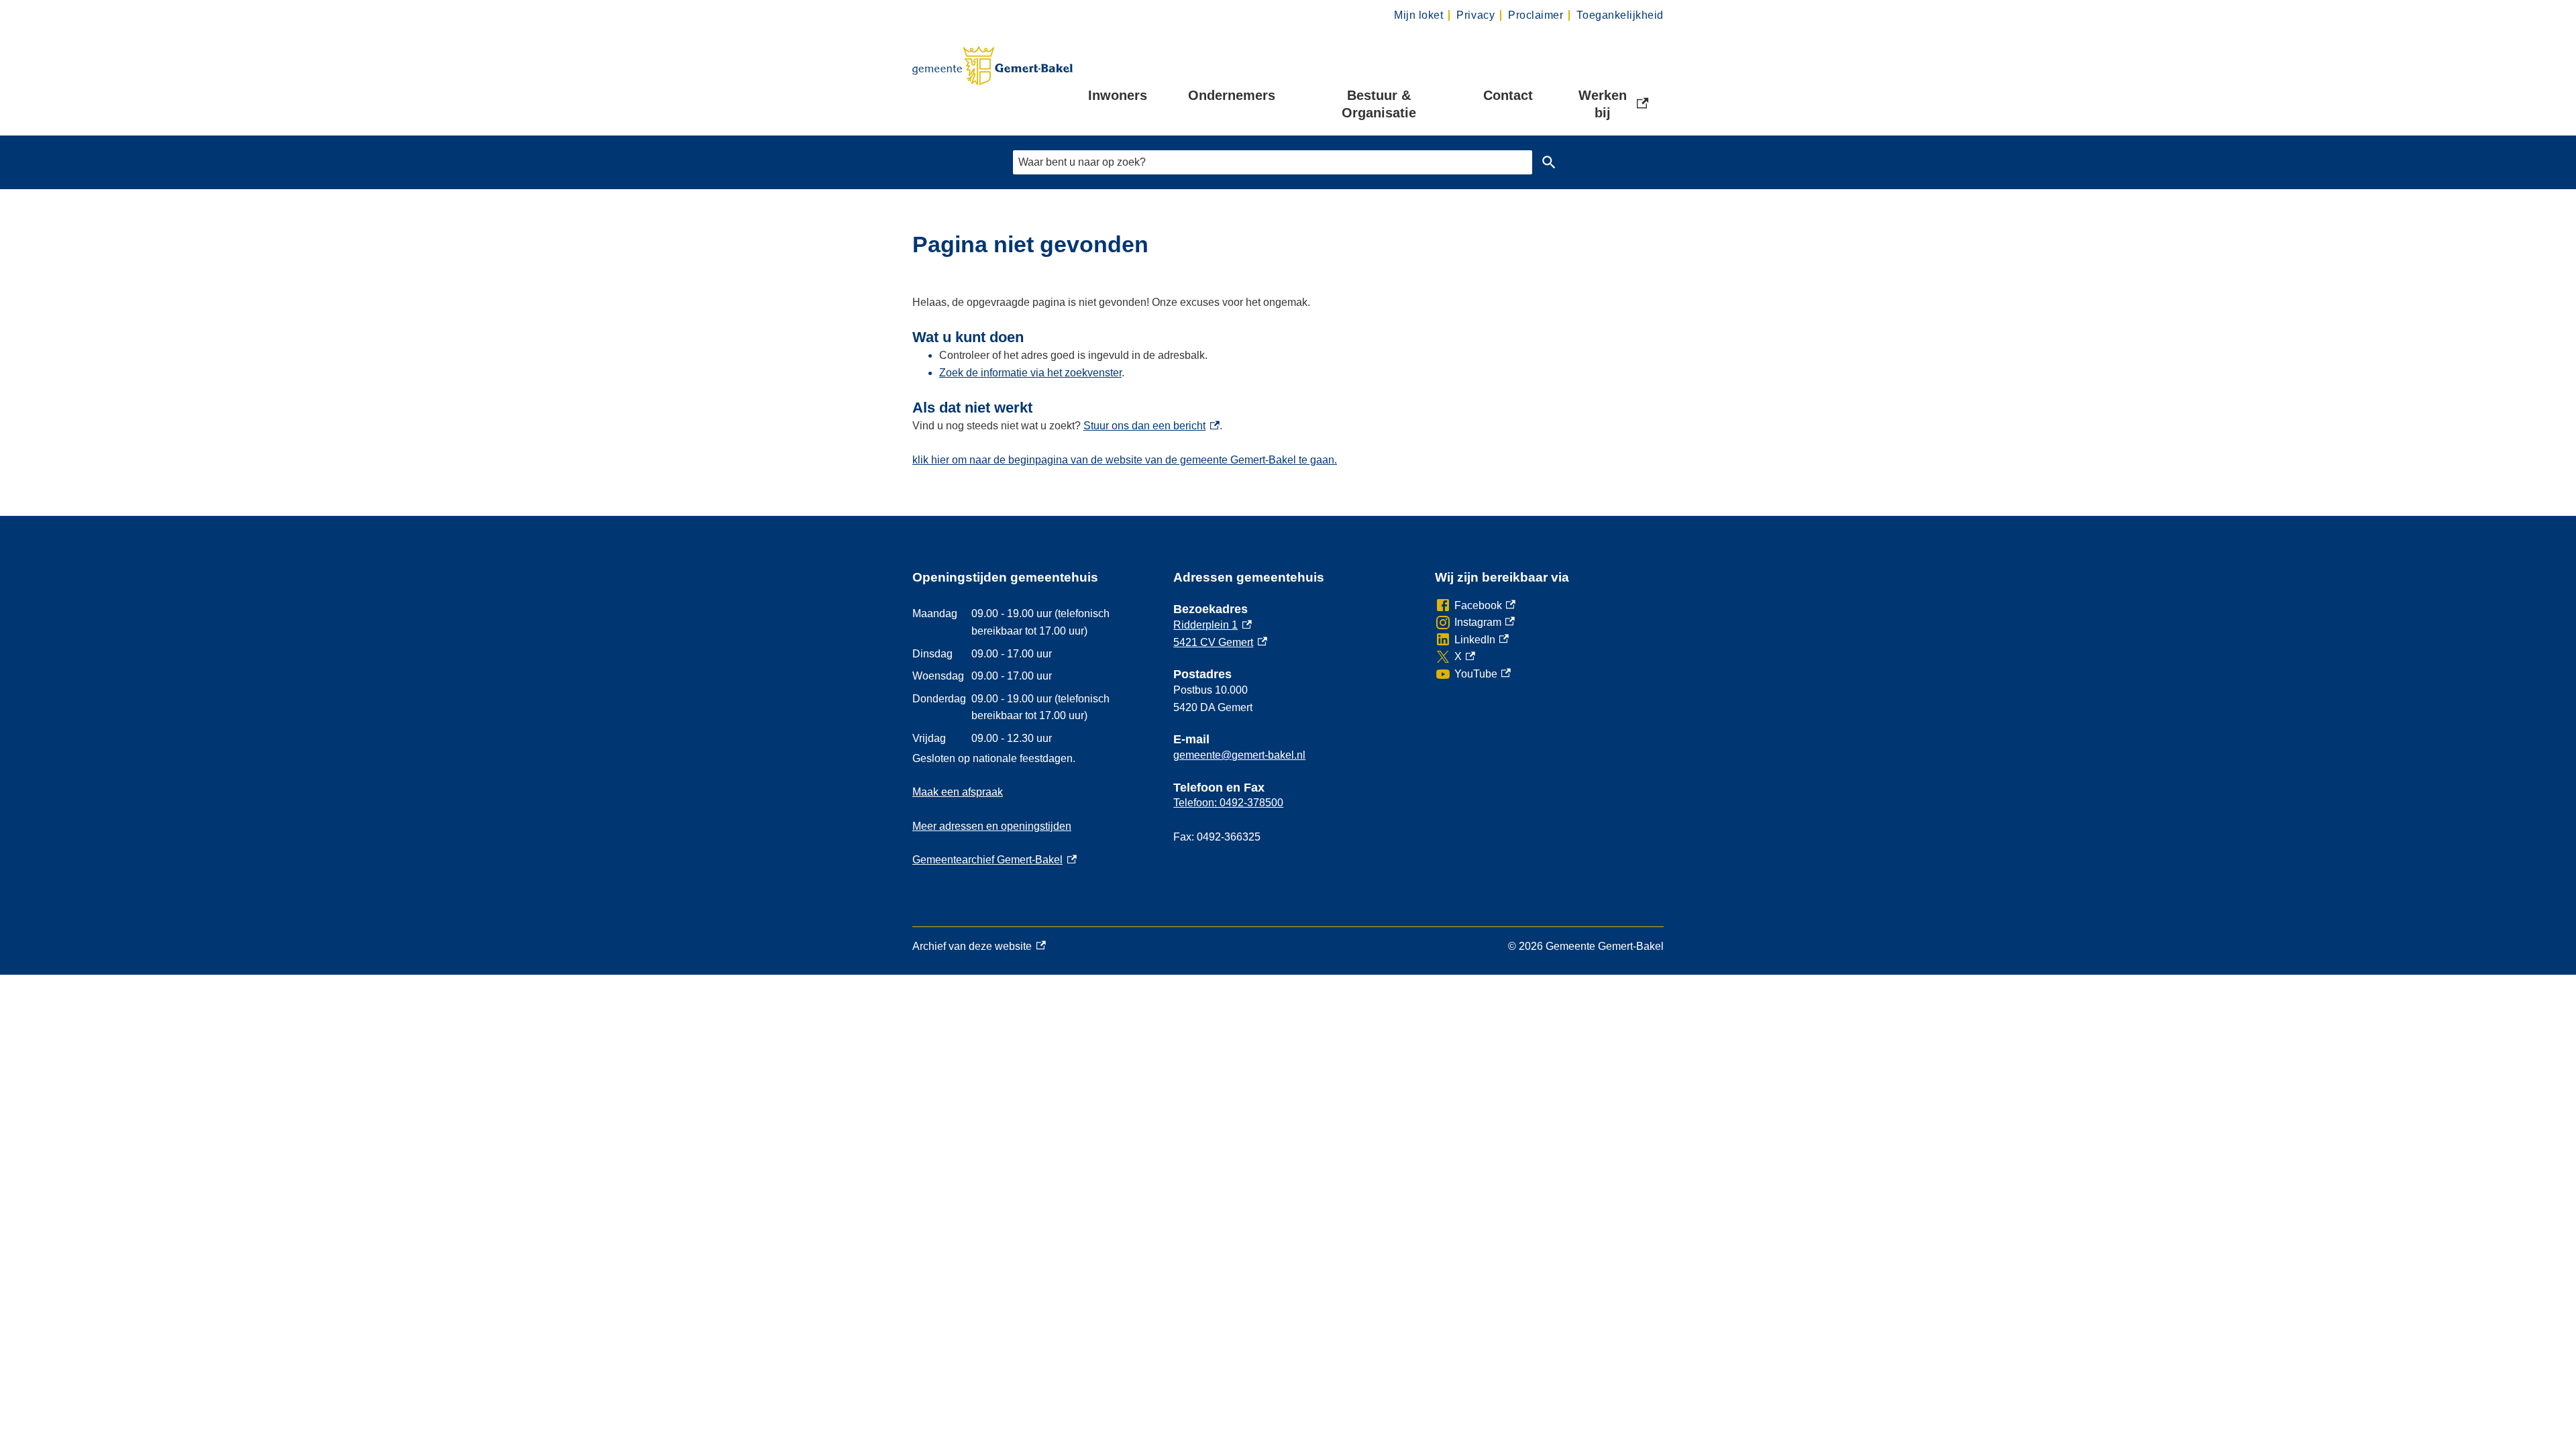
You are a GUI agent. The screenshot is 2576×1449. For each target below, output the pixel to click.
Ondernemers (1232, 95)
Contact (1508, 95)
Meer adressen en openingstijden (992, 826)
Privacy (1475, 15)
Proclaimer (1536, 15)
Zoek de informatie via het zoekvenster (1030, 373)
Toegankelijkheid (1620, 15)
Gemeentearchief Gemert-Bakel (995, 860)
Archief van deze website (972, 948)
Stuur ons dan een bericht (1151, 426)
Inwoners (1118, 95)
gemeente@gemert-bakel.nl (1239, 755)
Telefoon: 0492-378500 (1228, 803)
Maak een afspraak (958, 792)
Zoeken (1549, 162)
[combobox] (1273, 162)
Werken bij (1615, 104)
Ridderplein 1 (1213, 625)
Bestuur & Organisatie (1379, 104)
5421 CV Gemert (1220, 642)
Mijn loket (1418, 15)
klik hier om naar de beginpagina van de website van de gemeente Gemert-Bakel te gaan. (1125, 460)
